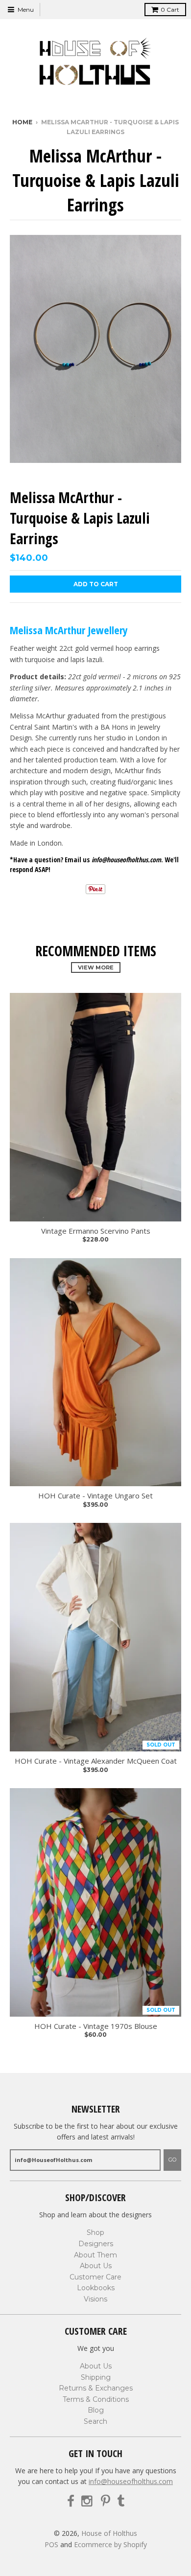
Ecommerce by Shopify (110, 2544)
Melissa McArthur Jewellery (69, 630)
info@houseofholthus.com (131, 2481)
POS (51, 2544)
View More (96, 967)
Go (172, 2160)
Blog (96, 2410)
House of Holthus (109, 2533)
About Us (96, 2266)
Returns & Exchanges (96, 2388)
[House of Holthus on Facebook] (71, 2501)
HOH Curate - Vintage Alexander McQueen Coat (96, 1761)
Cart (170, 10)
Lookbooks (96, 2288)
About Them (95, 2255)
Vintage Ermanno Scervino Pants (96, 1231)
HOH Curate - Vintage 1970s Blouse (96, 2026)
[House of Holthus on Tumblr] (121, 2501)
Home (22, 122)
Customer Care (95, 2277)
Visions (95, 2299)
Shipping (96, 2377)
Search (95, 2421)
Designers (96, 2244)
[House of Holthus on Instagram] (88, 2501)
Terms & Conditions (96, 2399)
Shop (95, 2232)
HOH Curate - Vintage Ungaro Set (95, 1496)
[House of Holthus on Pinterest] (106, 2501)
